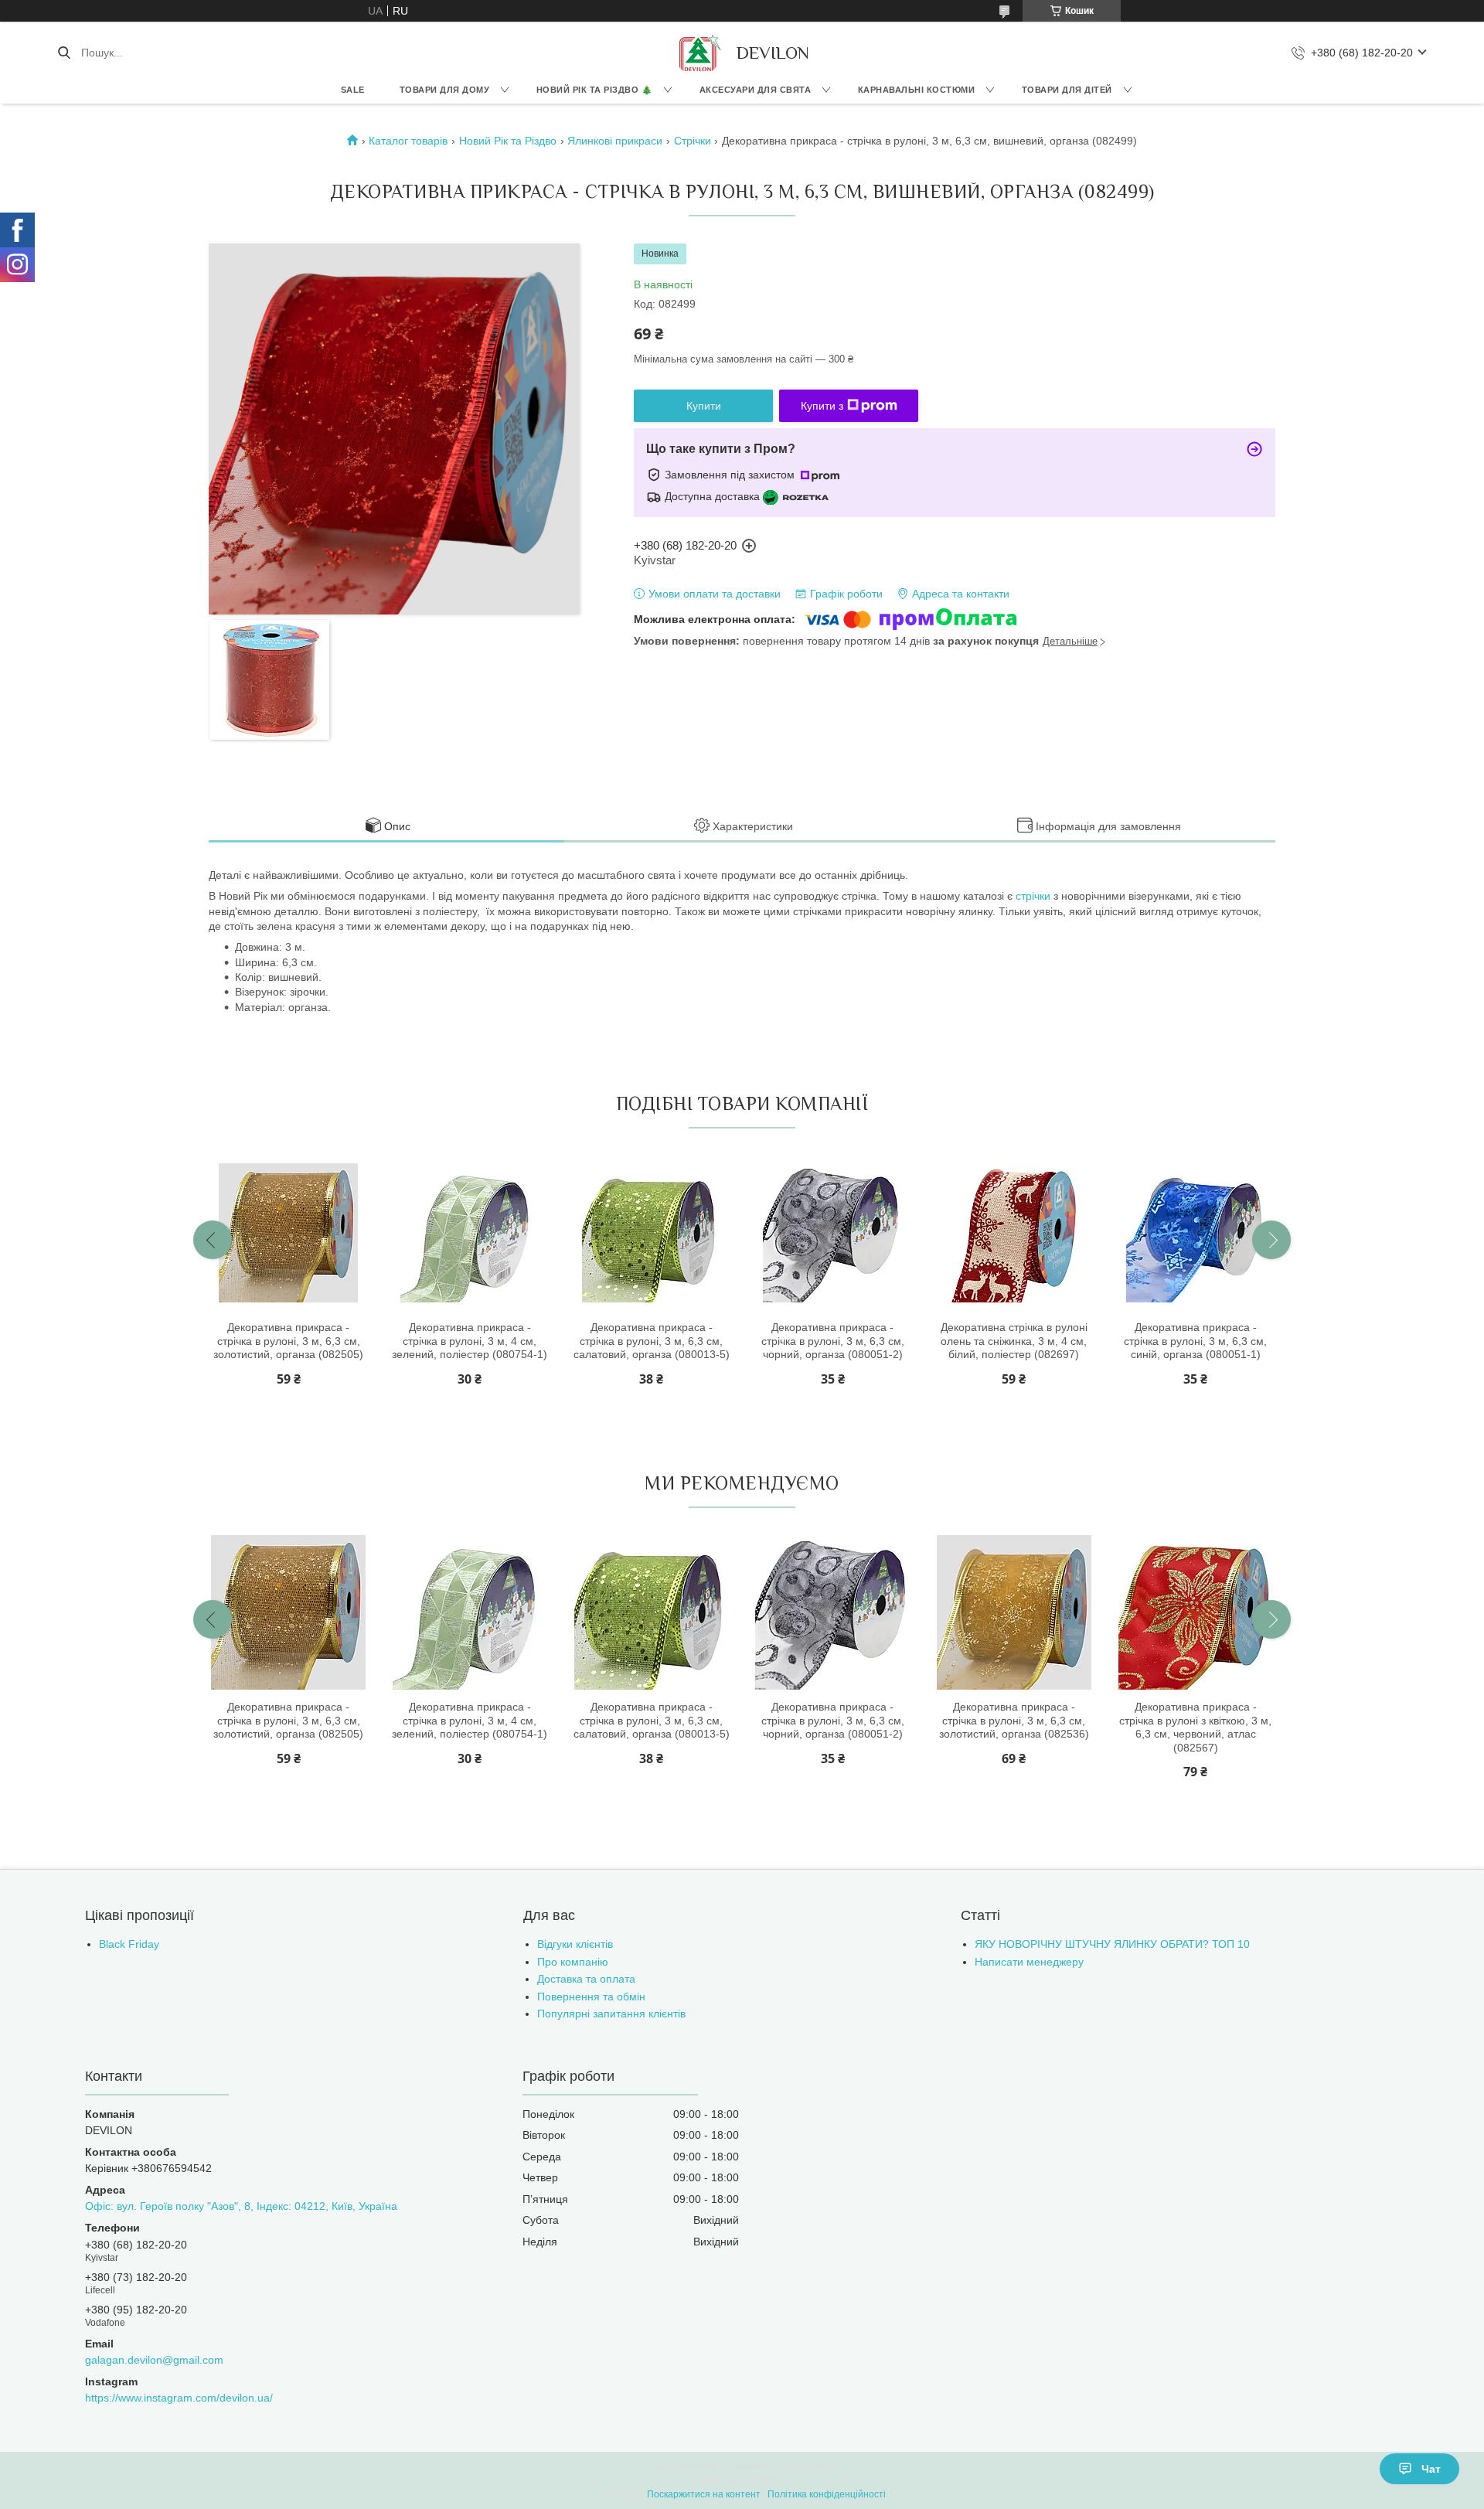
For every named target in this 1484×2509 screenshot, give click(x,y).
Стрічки (693, 141)
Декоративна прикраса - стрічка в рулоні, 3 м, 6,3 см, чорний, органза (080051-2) (833, 1341)
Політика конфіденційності (827, 2494)
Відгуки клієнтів (575, 1944)
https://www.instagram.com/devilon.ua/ (179, 2398)
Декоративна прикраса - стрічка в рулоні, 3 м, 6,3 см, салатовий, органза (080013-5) (652, 1341)
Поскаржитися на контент (704, 2494)
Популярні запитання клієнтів (611, 2014)
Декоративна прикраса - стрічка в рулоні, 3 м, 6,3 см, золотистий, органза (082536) (1014, 1720)
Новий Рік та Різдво (508, 141)
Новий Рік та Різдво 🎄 (595, 90)
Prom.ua (816, 2466)
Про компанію (573, 1962)
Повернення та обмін (591, 1997)
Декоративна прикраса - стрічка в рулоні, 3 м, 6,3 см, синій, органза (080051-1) (1195, 1341)
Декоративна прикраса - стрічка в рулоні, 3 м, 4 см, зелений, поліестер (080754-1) (470, 1341)
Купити (704, 406)
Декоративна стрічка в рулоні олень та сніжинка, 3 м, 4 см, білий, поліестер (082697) (1014, 1341)
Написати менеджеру (1029, 1962)
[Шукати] (64, 53)
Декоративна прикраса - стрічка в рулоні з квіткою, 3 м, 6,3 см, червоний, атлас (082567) (1195, 1727)
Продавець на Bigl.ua (742, 2480)
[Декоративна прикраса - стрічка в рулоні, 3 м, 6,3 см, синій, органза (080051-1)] (1196, 1233)
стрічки (1033, 896)
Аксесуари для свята (756, 90)
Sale (353, 90)
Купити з (822, 406)
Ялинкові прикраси (615, 141)
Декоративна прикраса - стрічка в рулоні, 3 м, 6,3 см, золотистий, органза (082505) (288, 1341)
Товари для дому (445, 90)
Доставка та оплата (586, 1979)
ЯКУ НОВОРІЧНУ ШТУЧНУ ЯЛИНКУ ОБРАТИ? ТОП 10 (1112, 1944)
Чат (1431, 2469)
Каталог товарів (408, 141)
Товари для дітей (1067, 90)
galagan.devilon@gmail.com (154, 2360)
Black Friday (129, 1944)
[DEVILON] (698, 53)
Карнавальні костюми (917, 90)
